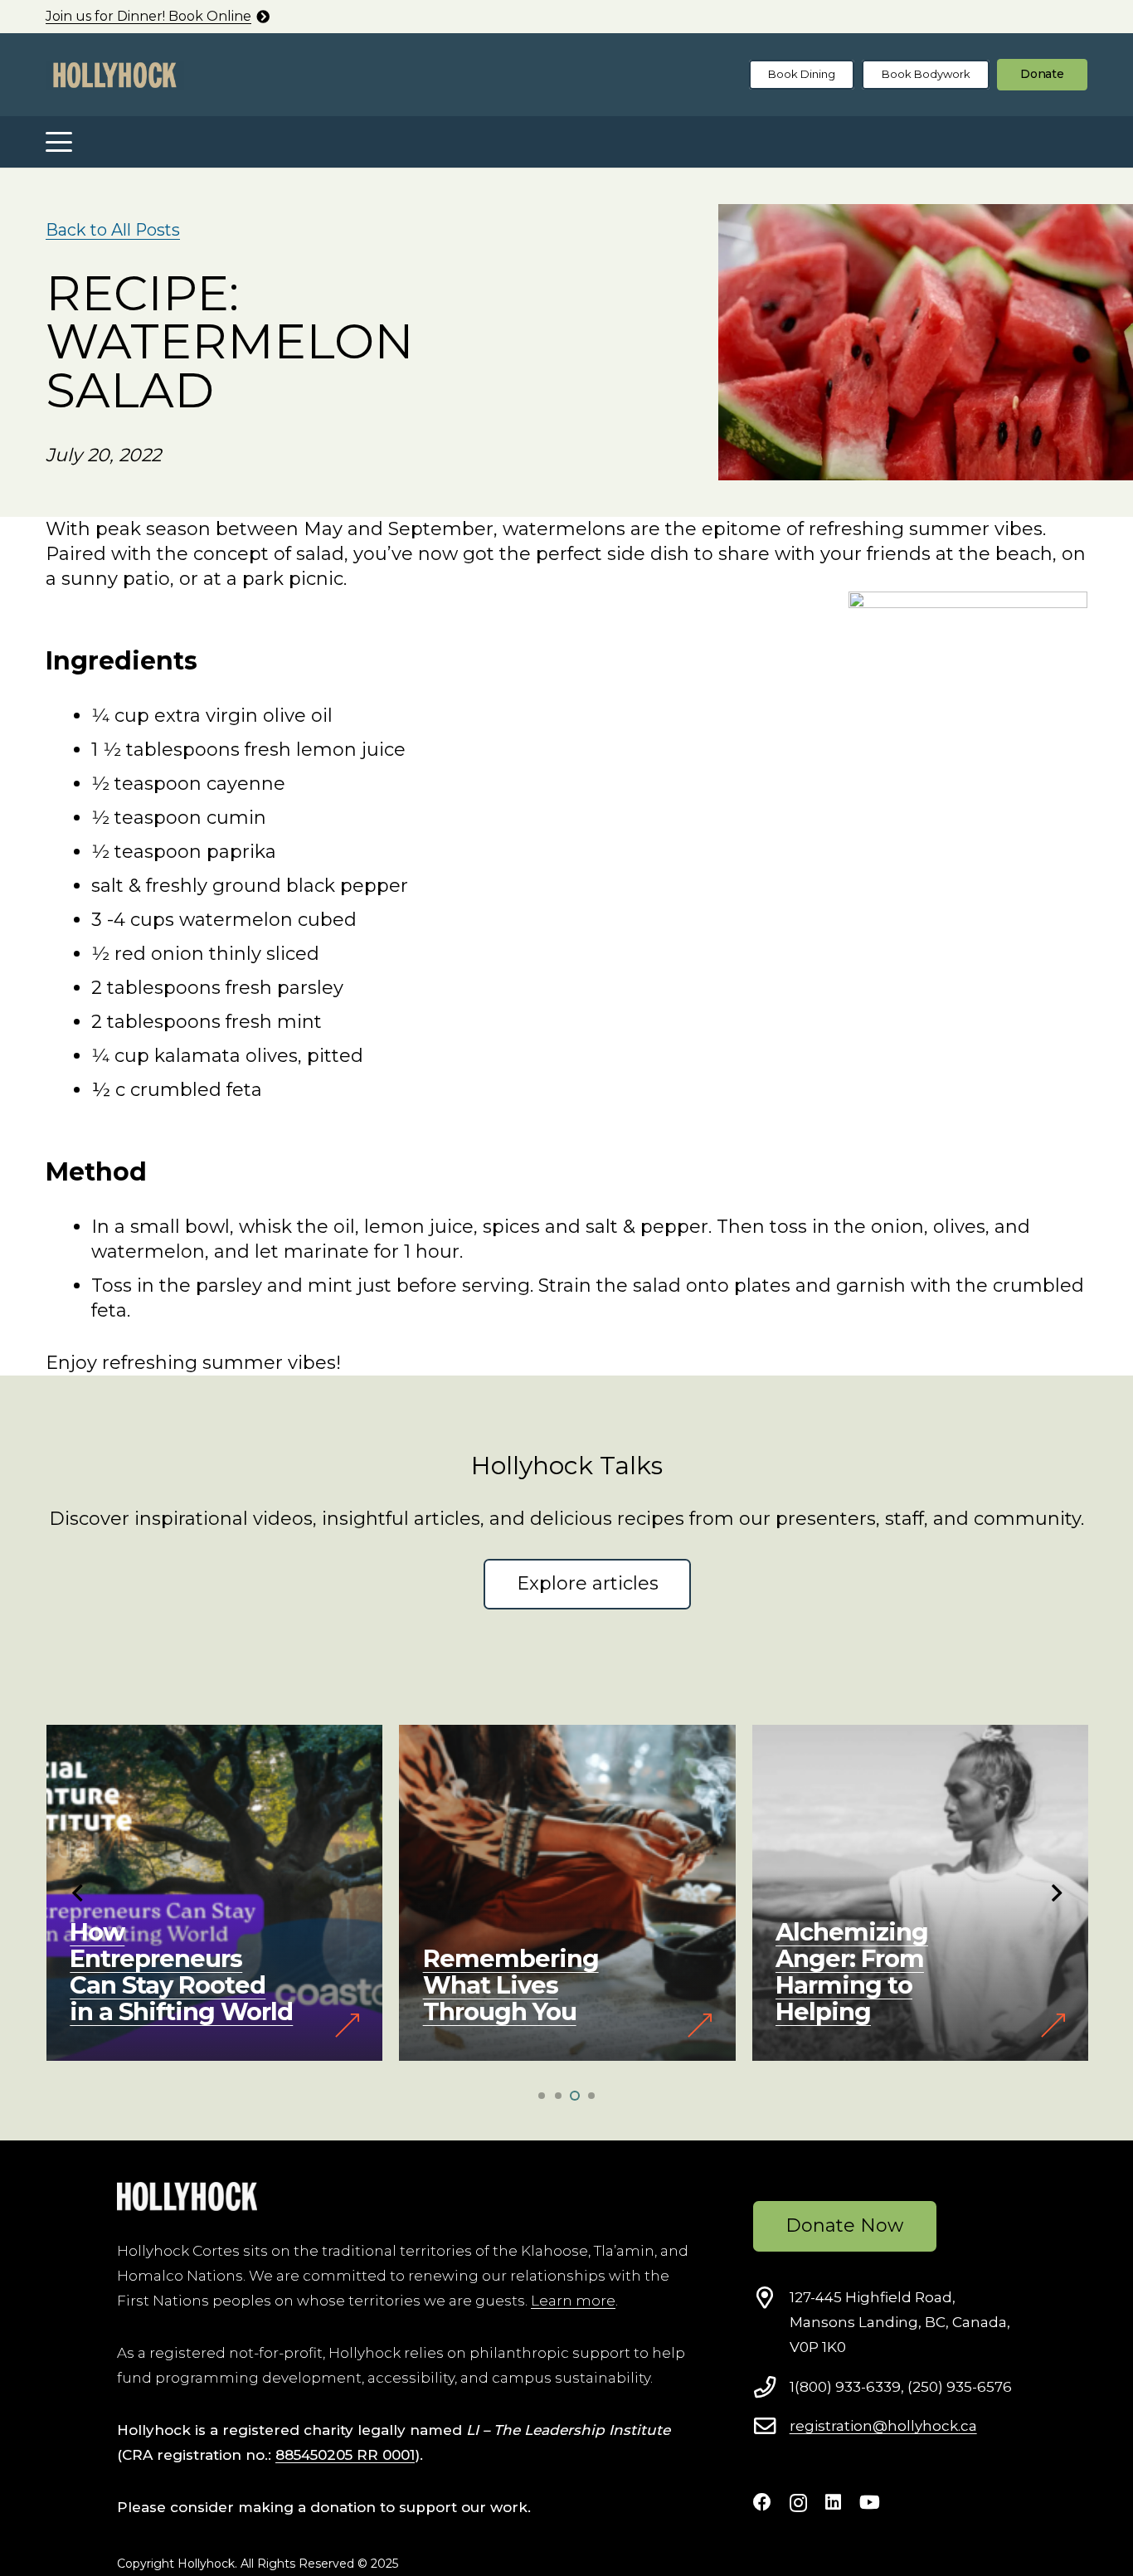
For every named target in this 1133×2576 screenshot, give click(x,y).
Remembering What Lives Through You (511, 1985)
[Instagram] (798, 2503)
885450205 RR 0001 (345, 2455)
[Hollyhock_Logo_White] (187, 2196)
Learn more (573, 2301)
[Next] (1055, 1893)
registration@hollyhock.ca (883, 2426)
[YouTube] (870, 2502)
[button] (58, 142)
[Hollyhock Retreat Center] (115, 75)
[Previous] (78, 1893)
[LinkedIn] (833, 2502)
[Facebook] (762, 2502)
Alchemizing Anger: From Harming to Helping (852, 1972)
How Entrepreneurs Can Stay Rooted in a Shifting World (181, 1972)
